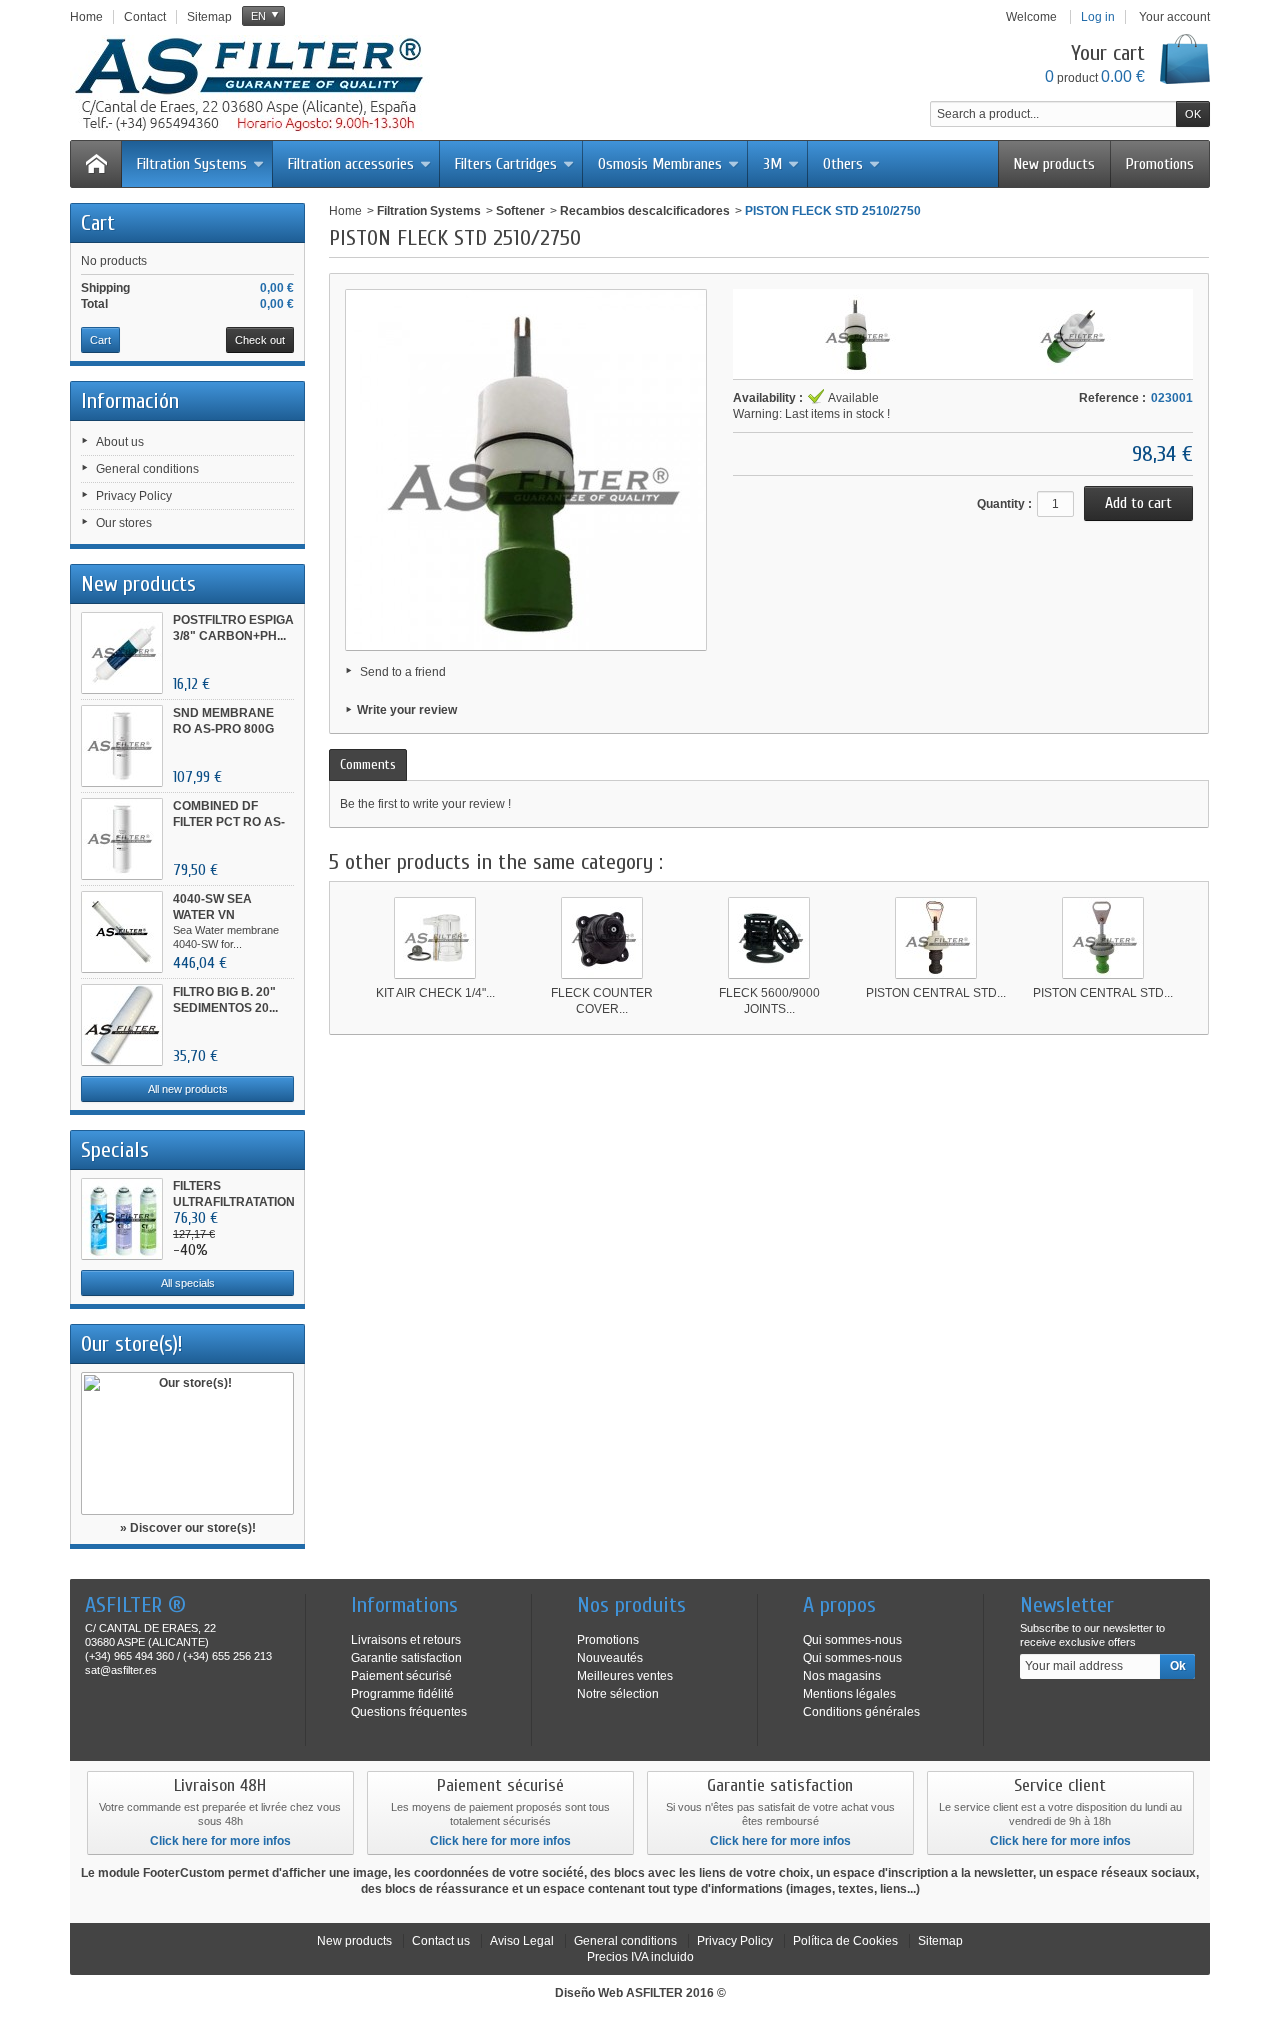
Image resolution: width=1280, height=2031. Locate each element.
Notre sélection (618, 1694)
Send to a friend (403, 672)
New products (1054, 164)
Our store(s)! (132, 1344)
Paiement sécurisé (401, 1676)
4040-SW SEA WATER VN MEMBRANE (212, 915)
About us (120, 442)
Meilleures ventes (625, 1676)
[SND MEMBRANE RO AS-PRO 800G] (122, 746)
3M (772, 164)
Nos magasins (842, 1676)
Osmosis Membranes (660, 164)
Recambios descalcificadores (645, 211)
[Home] (96, 164)
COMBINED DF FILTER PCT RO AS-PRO (229, 822)
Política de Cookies (845, 1941)
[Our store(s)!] (187, 1443)
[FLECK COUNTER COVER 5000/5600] (602, 938)
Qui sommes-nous (852, 1640)
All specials (188, 1283)
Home (345, 211)
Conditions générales (861, 1712)
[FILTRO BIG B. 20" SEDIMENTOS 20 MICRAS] (122, 1025)
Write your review (407, 710)
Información (130, 401)
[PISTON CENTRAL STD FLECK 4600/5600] (936, 938)
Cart (98, 223)
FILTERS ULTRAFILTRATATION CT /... (234, 1202)
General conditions (147, 469)
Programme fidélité (402, 1694)
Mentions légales (849, 1694)
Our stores (124, 523)
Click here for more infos (220, 1841)
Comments (368, 764)
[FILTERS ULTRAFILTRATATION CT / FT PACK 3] (122, 1219)
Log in (1098, 17)
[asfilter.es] (250, 85)
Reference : (1112, 398)
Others (843, 164)
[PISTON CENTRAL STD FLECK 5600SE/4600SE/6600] (1103, 938)
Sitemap (940, 1941)
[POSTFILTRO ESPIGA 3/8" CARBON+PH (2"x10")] (122, 653)
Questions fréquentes (409, 1712)
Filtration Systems (192, 164)
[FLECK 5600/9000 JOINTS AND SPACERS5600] (769, 938)
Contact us (441, 1941)
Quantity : (1004, 504)
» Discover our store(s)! (188, 1528)
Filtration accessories (351, 164)
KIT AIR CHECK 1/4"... (435, 993)
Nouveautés (610, 1658)
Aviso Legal (522, 1941)
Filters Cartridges (506, 164)
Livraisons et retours (406, 1640)
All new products (188, 1089)
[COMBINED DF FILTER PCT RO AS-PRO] (122, 839)
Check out (260, 340)
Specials (115, 1150)
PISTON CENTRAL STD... (936, 993)
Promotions (1160, 164)
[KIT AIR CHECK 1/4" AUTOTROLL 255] (435, 938)
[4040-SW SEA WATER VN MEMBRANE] (122, 932)
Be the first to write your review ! (425, 804)
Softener (520, 211)
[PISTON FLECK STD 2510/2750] (856, 334)
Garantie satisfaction (406, 1658)
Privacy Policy (134, 496)
